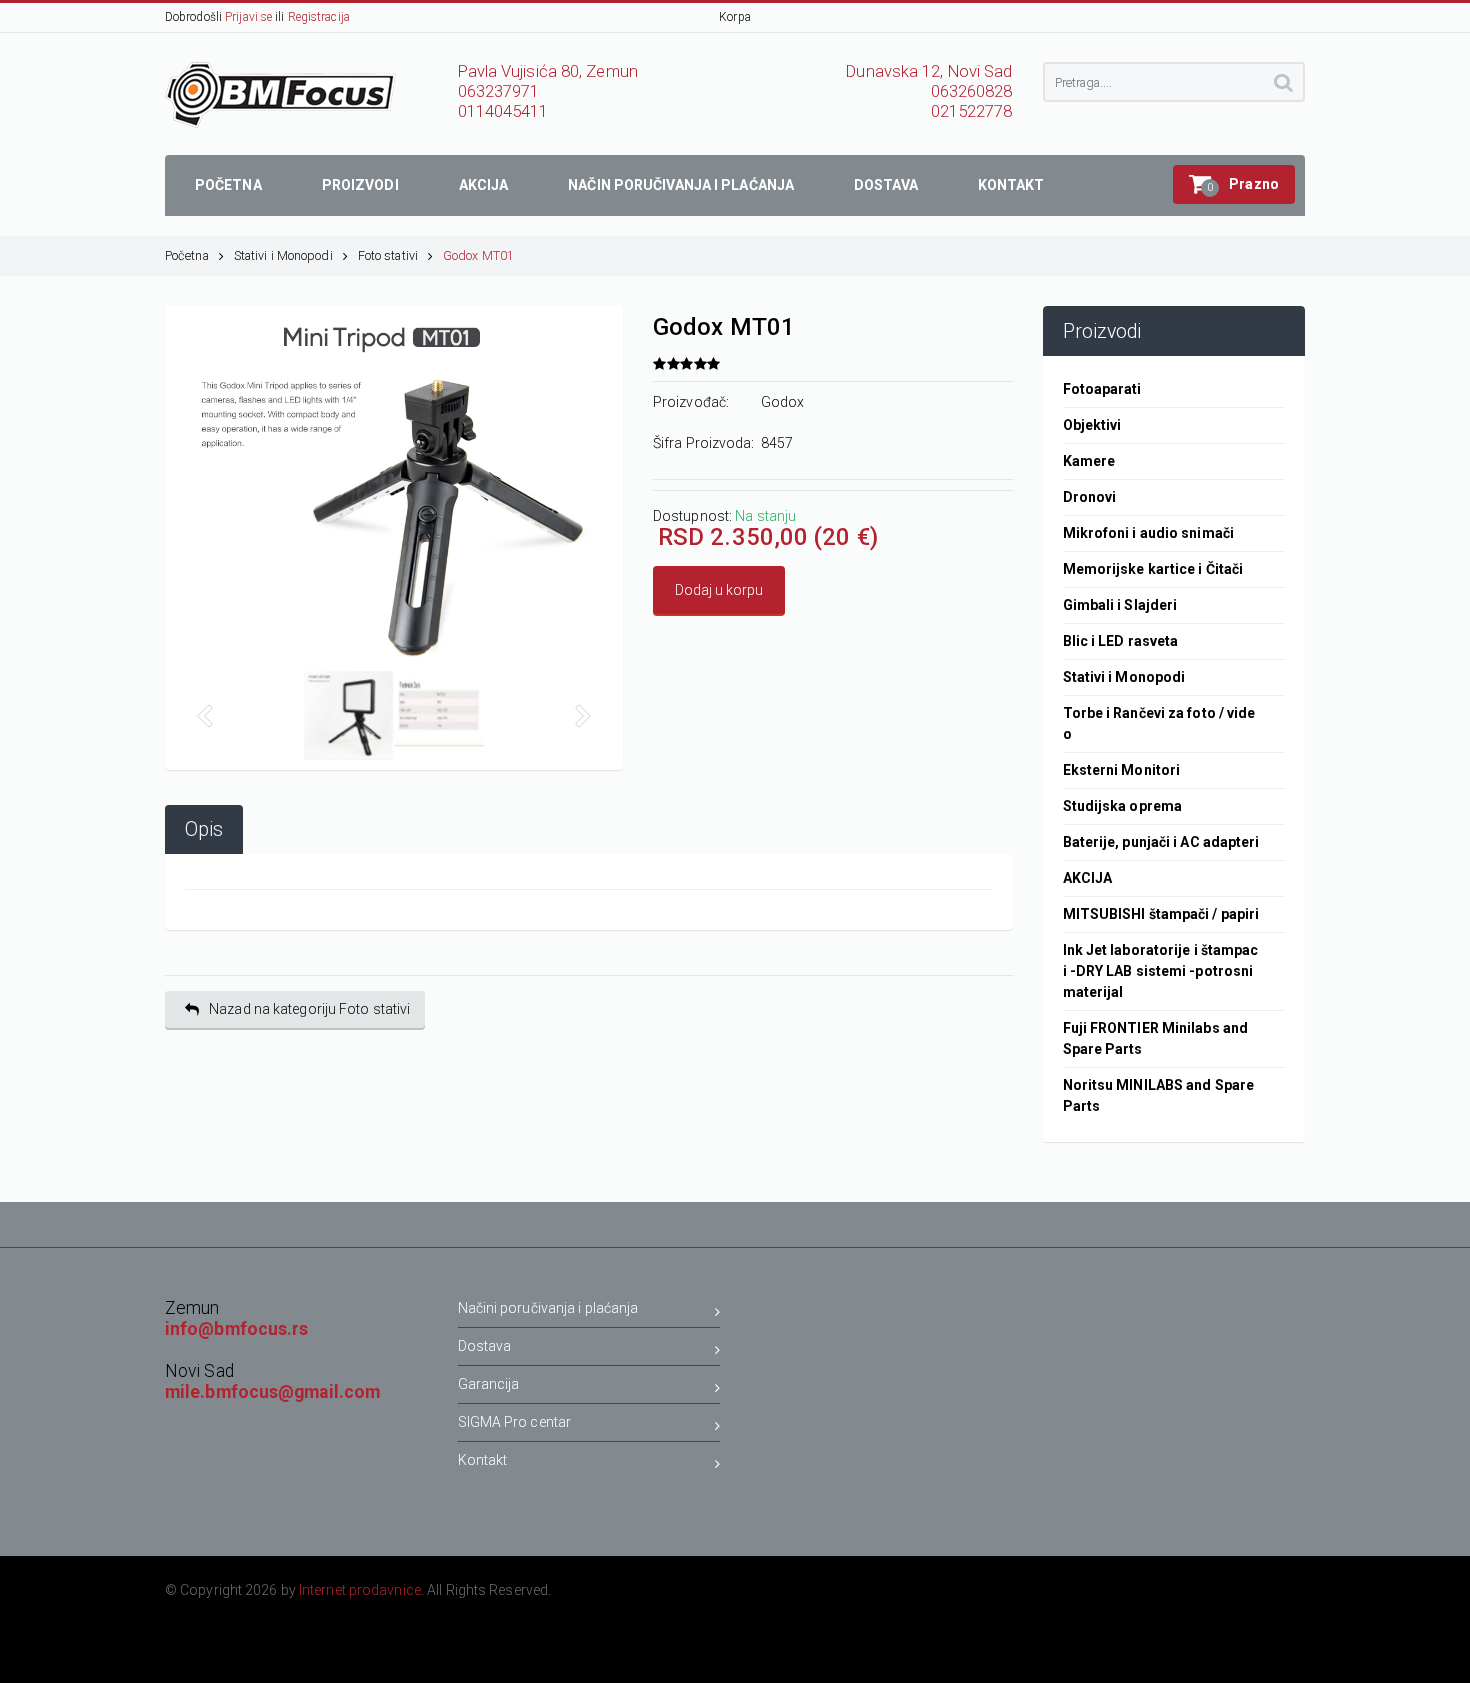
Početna (187, 255)
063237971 (499, 91)
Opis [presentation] (204, 829)
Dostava (485, 1346)
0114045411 (503, 111)
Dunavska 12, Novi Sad (929, 71)
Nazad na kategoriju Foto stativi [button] (309, 1009)
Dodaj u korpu (719, 590)
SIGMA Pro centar (515, 1422)
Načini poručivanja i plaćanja (548, 1308)
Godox (783, 402)
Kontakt (483, 1460)
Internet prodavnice (360, 1590)
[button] (1234, 184)
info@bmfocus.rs (237, 1329)
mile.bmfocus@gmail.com (272, 1392)
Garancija (489, 1384)
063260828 (972, 91)
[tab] (204, 829)
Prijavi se (248, 17)
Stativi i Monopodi (283, 255)
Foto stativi (388, 255)
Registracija (319, 17)
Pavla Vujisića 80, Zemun (548, 71)
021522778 (972, 111)
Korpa (735, 17)
